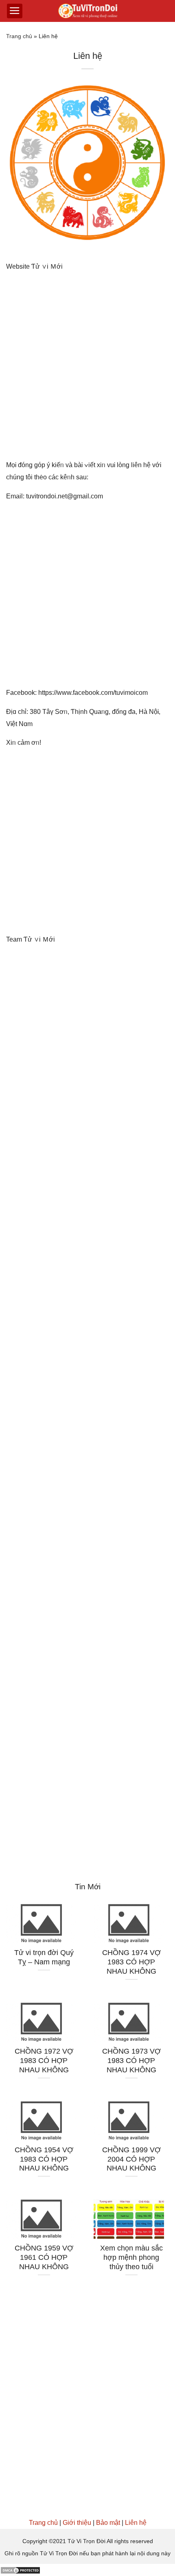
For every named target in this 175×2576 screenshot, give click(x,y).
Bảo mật (108, 2523)
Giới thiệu (77, 2523)
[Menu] (15, 11)
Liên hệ (136, 2523)
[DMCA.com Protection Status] (20, 2570)
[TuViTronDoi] (88, 11)
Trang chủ (19, 36)
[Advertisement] (87, 369)
